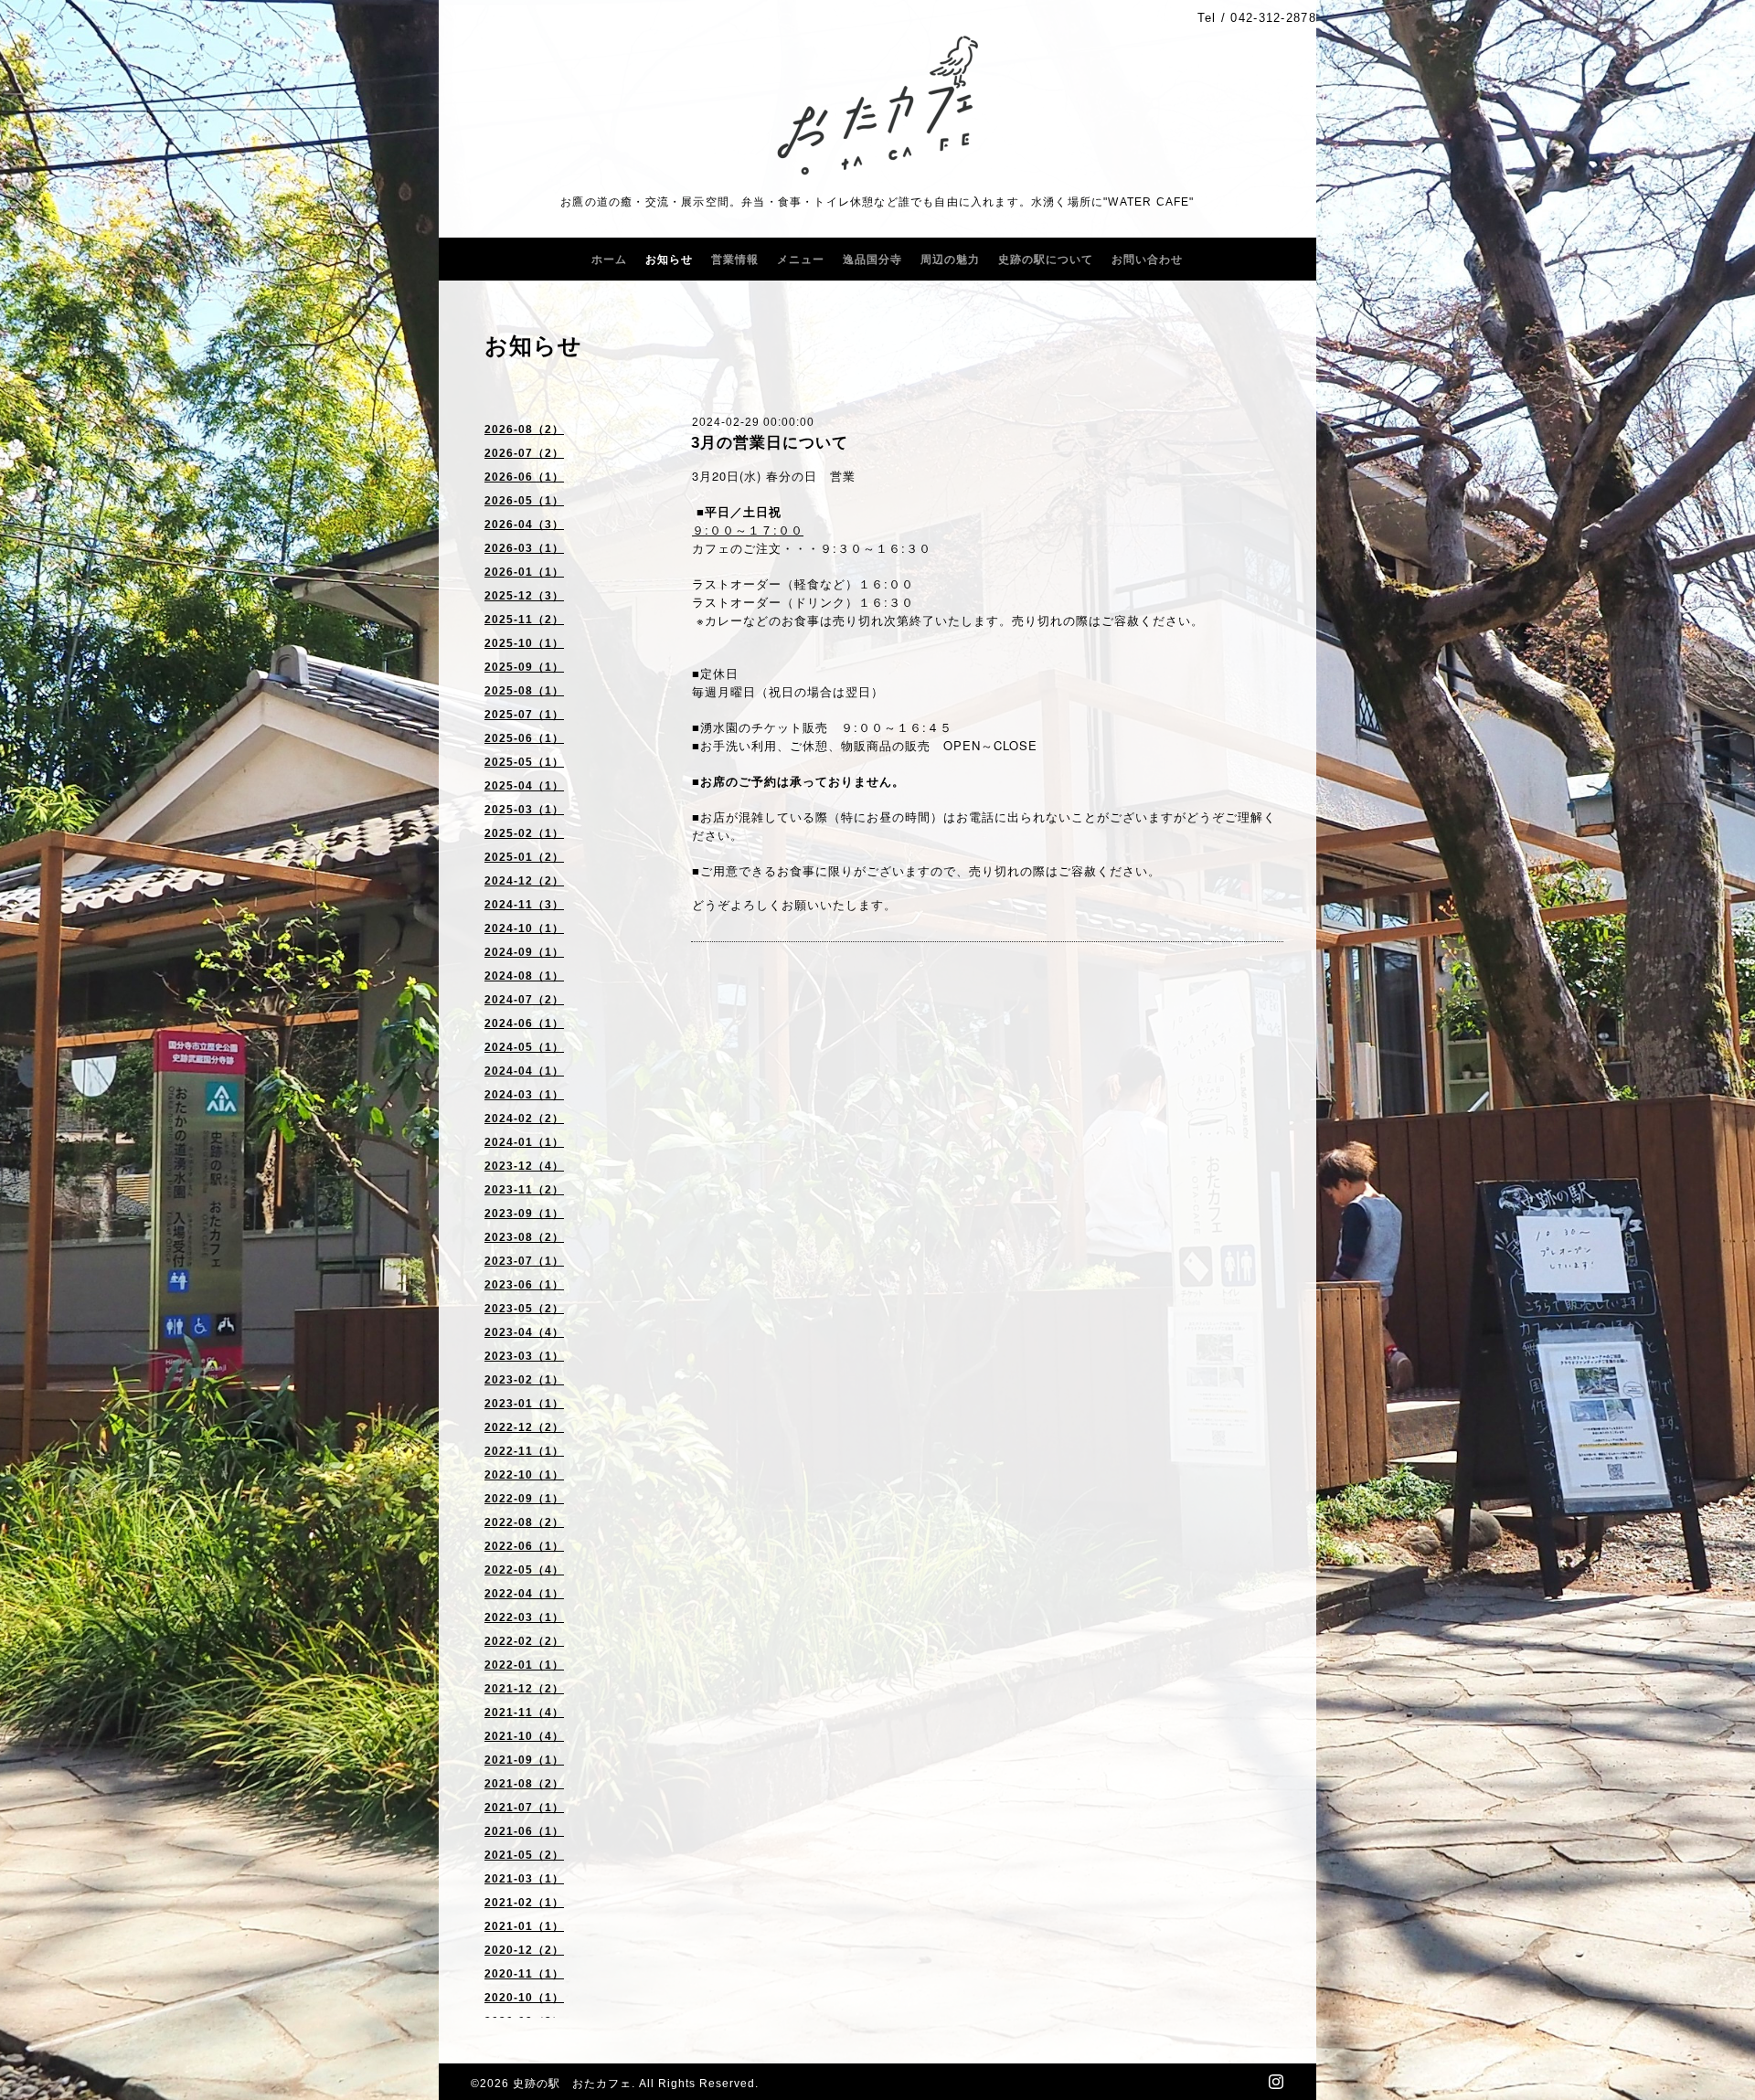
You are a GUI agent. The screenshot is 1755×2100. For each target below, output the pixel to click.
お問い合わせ (1147, 260)
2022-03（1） (524, 1617)
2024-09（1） (524, 952)
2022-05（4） (524, 1570)
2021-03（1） (524, 1879)
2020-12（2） (524, 1950)
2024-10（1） (524, 928)
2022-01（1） (524, 1665)
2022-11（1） (524, 1451)
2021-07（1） (524, 1808)
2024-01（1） (524, 1142)
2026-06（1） (524, 477)
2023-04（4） (524, 1332)
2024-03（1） (524, 1095)
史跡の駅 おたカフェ (572, 2084)
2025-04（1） (524, 786)
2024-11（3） (524, 905)
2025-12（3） (524, 596)
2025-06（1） (524, 738)
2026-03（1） (524, 548)
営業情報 (735, 260)
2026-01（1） (524, 572)
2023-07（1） (524, 1261)
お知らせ (669, 260)
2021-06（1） (524, 1831)
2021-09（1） (524, 1760)
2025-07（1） (524, 715)
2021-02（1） (524, 1903)
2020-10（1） (524, 1998)
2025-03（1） (524, 810)
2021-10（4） (524, 1736)
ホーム (609, 260)
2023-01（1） (524, 1404)
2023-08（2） (524, 1237)
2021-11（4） (524, 1713)
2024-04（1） (524, 1071)
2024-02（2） (524, 1119)
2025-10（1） (524, 643)
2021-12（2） (524, 1689)
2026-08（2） (524, 430)
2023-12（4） (524, 1166)
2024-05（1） (524, 1047)
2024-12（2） (524, 881)
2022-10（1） (524, 1475)
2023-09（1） (524, 1214)
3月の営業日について (770, 443)
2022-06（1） (524, 1546)
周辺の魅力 (950, 260)
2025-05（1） (524, 762)
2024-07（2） (524, 1000)
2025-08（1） (524, 691)
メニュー (801, 260)
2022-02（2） (524, 1641)
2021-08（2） (524, 1784)
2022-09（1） (524, 1499)
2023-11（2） (524, 1190)
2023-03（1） (524, 1356)
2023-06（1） (524, 1285)
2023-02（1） (524, 1380)
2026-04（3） (524, 525)
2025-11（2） (524, 620)
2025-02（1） (524, 833)
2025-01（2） (524, 857)
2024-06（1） (524, 1023)
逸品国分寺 (872, 260)
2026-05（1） (524, 501)
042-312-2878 (1273, 18)
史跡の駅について (1046, 260)
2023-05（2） (524, 1309)
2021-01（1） (524, 1926)
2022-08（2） (524, 1522)
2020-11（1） (524, 1974)
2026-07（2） (524, 453)
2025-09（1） (524, 667)
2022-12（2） (524, 1427)
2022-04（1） (524, 1594)
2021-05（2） (524, 1855)
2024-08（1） (524, 976)
